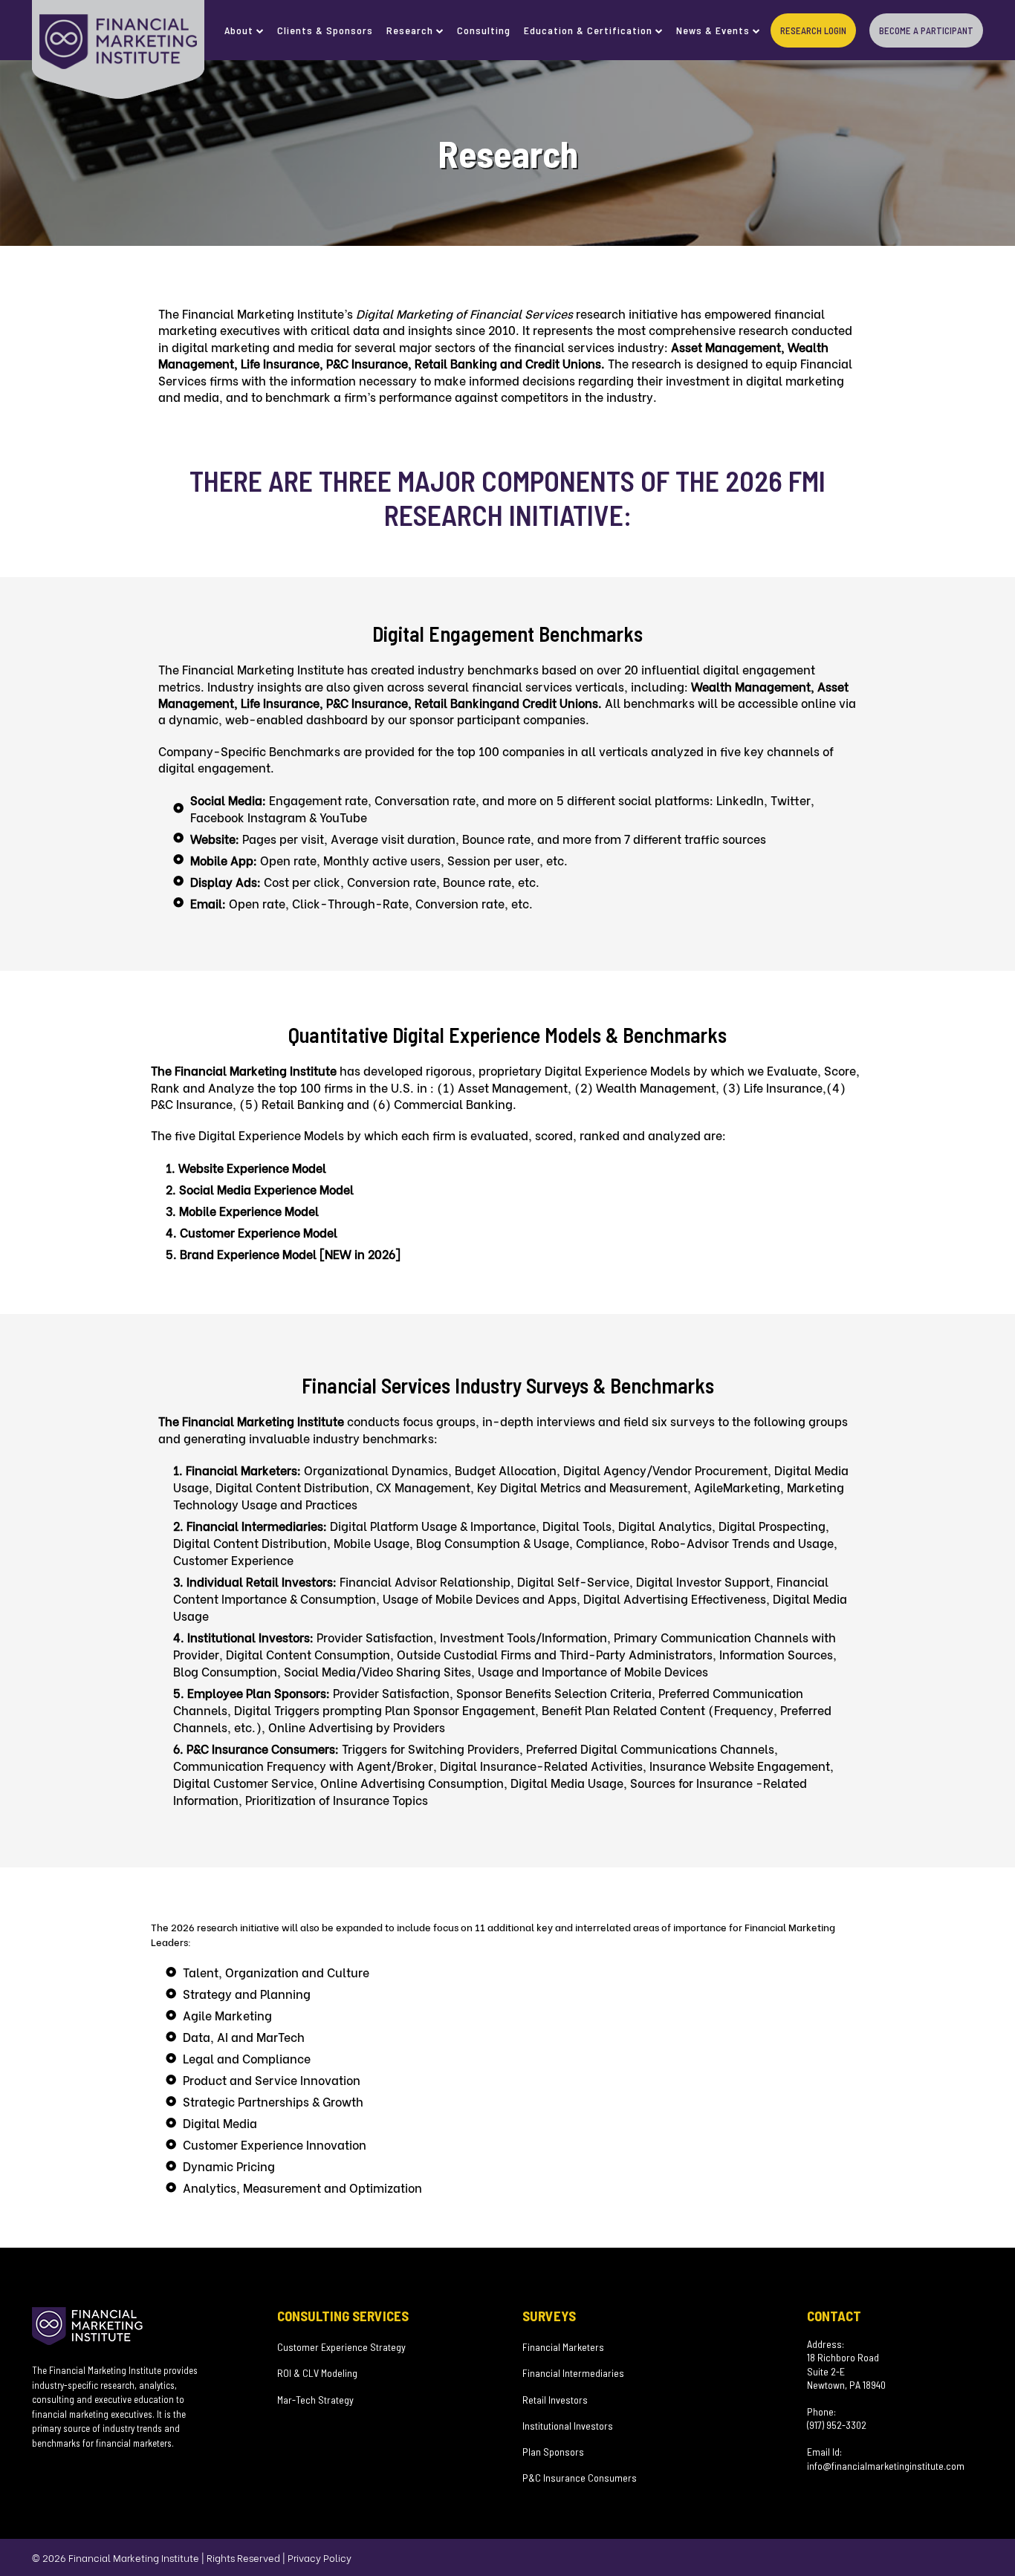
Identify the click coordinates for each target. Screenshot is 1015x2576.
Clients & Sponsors (325, 30)
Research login (813, 30)
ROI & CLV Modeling (317, 2373)
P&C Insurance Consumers (580, 2478)
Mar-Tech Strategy (315, 2400)
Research (410, 30)
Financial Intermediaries (573, 2373)
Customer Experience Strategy (341, 2347)
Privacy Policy (320, 2557)
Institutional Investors (568, 2426)
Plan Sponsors (553, 2452)
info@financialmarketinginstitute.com (886, 2466)
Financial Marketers (563, 2347)
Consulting (484, 30)
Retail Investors (555, 2400)
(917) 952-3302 (837, 2425)
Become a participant (926, 30)
